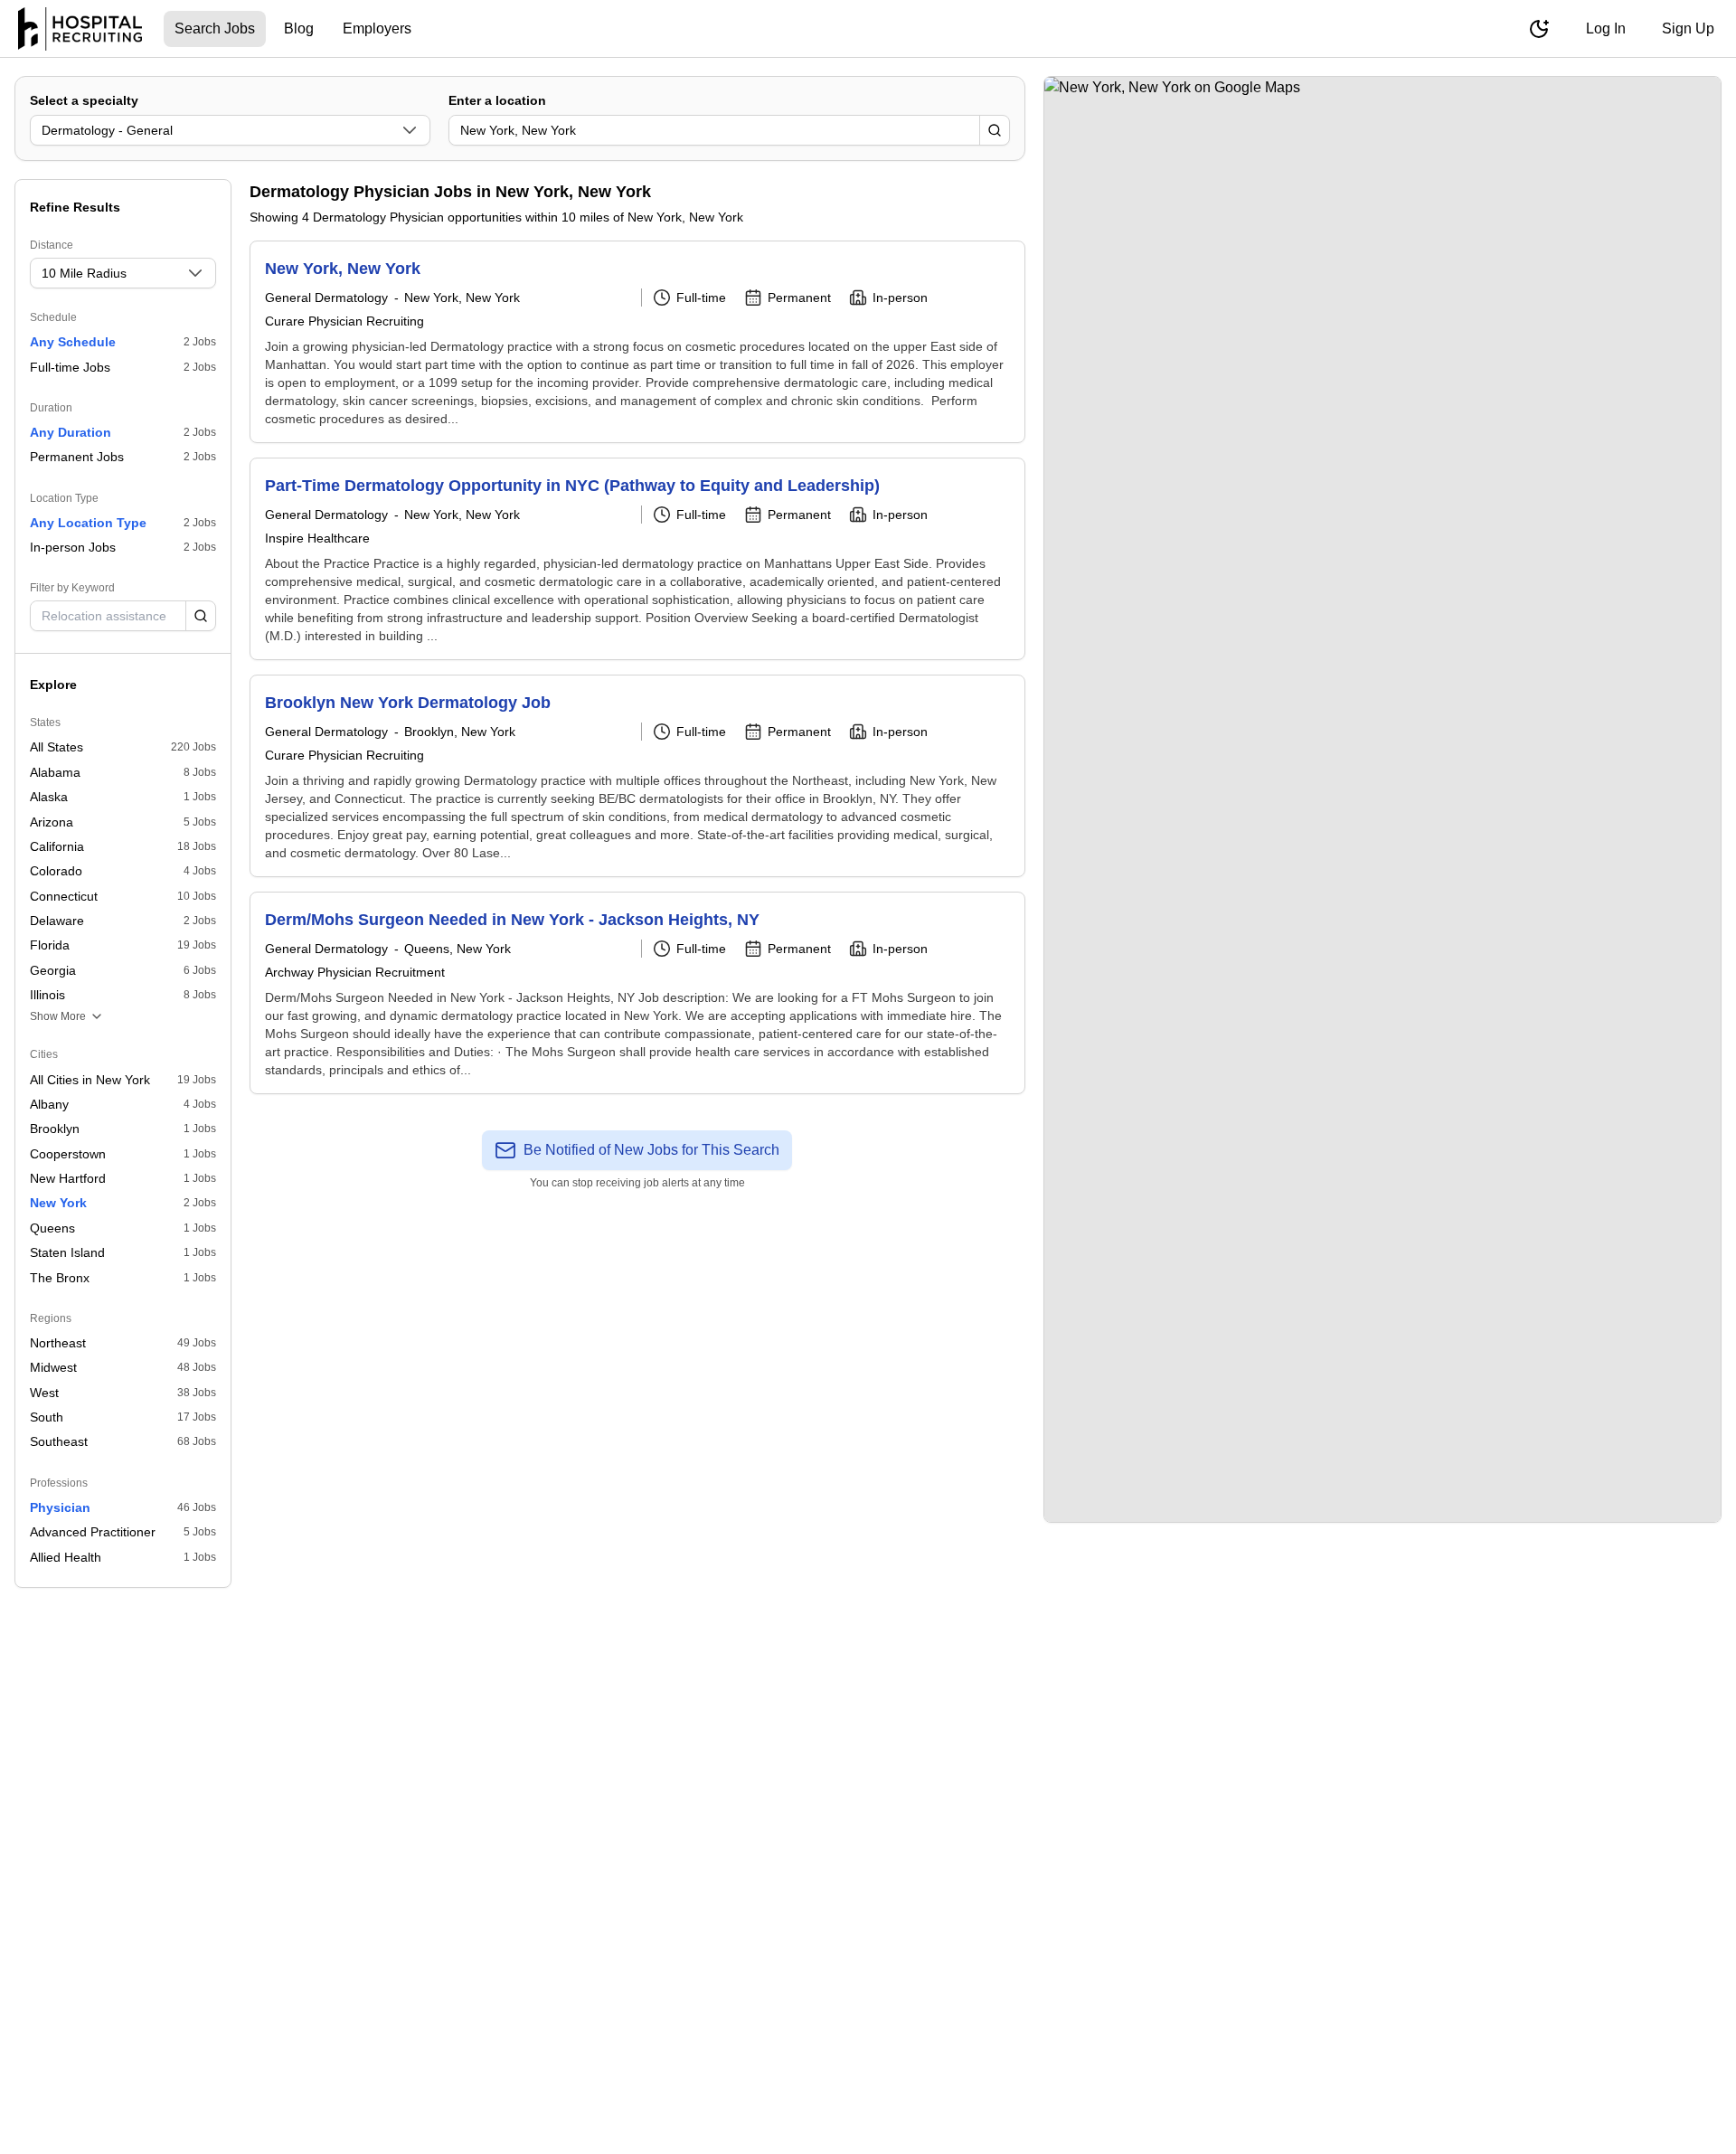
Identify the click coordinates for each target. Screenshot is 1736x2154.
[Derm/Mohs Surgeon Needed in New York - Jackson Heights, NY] (637, 993)
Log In (1606, 28)
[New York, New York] (637, 342)
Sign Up (1688, 28)
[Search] (995, 130)
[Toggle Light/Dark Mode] (1539, 29)
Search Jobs (215, 28)
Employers (377, 28)
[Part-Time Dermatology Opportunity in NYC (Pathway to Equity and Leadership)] (637, 559)
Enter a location (497, 100)
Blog (299, 28)
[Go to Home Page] (80, 29)
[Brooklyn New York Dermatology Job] (637, 776)
